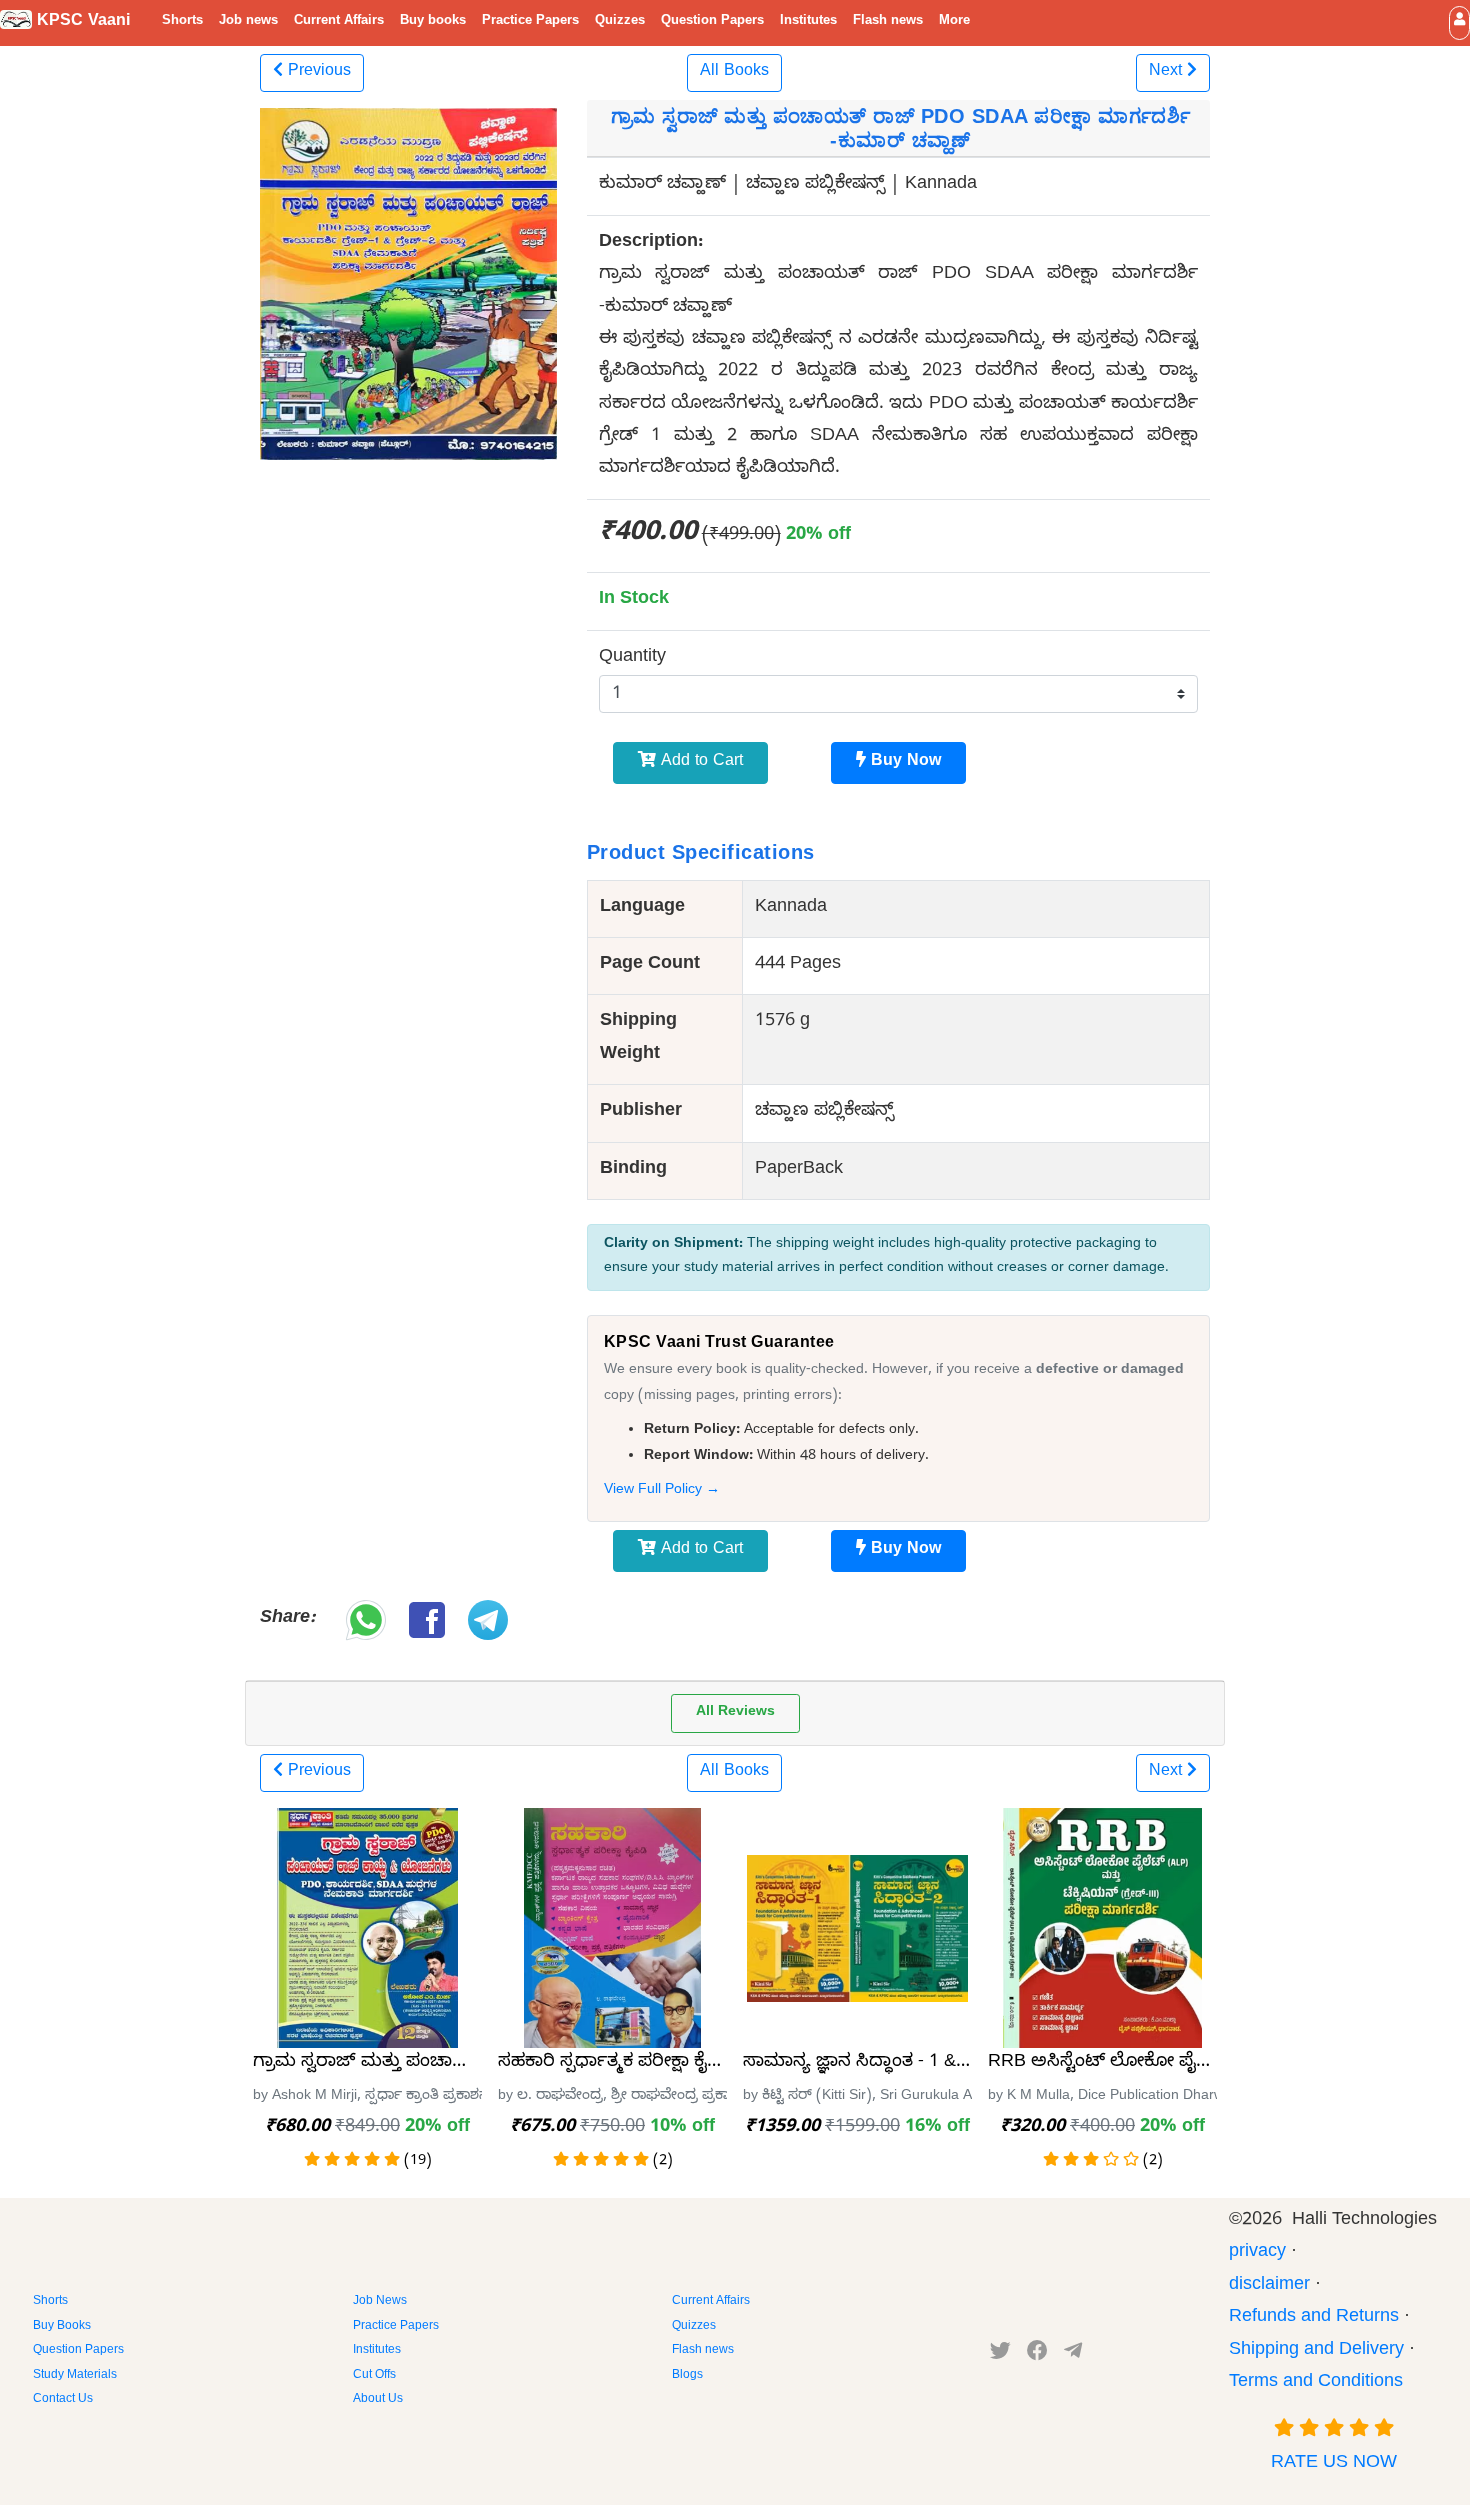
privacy (1257, 2253)
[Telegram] (1073, 2355)
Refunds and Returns (1314, 2318)
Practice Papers (530, 22)
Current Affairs (339, 22)
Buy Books (62, 2327)
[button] (1459, 22)
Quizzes (620, 22)
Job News (380, 2302)
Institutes (808, 22)
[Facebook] (1037, 2355)
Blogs (687, 2376)
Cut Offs (374, 2376)
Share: (287, 1619)
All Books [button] (734, 73)
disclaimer (1269, 2286)
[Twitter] (1000, 2355)
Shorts (182, 22)
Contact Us (63, 2400)
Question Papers (712, 22)
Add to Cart (699, 763)
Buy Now (903, 763)
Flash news (888, 22)
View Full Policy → (662, 1491)
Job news (248, 22)
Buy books (433, 22)
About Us (378, 2400)
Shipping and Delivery (1316, 2351)
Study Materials (75, 2376)
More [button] (954, 22)
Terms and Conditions (1316, 2383)
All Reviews (735, 1713)
